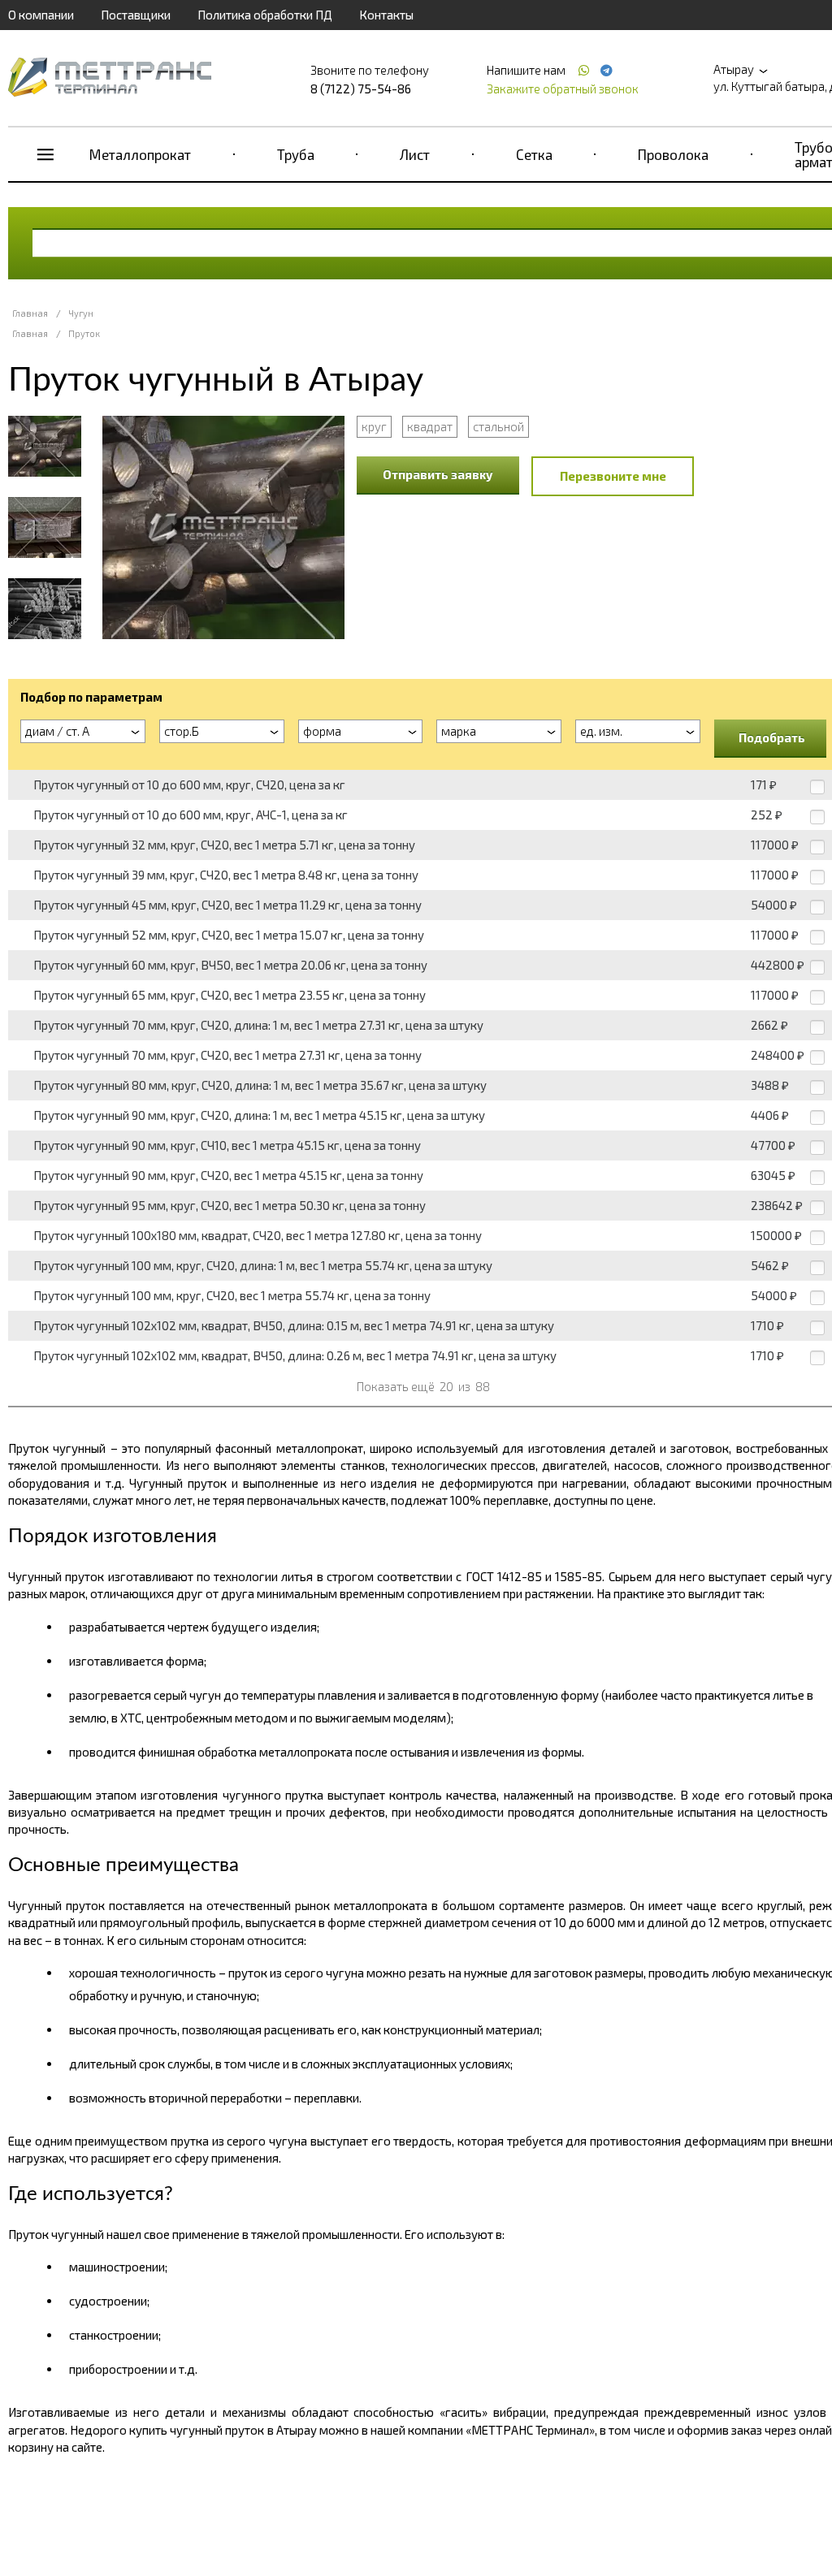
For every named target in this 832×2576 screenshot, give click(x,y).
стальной (498, 426)
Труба (296, 154)
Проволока (673, 154)
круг (374, 426)
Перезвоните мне (613, 476)
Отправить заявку (438, 474)
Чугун (81, 313)
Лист (415, 154)
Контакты (386, 15)
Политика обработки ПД (265, 15)
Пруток (84, 333)
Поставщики (136, 15)
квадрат (430, 426)
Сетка (534, 154)
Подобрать (772, 737)
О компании (41, 15)
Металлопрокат (140, 154)
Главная (30, 313)
